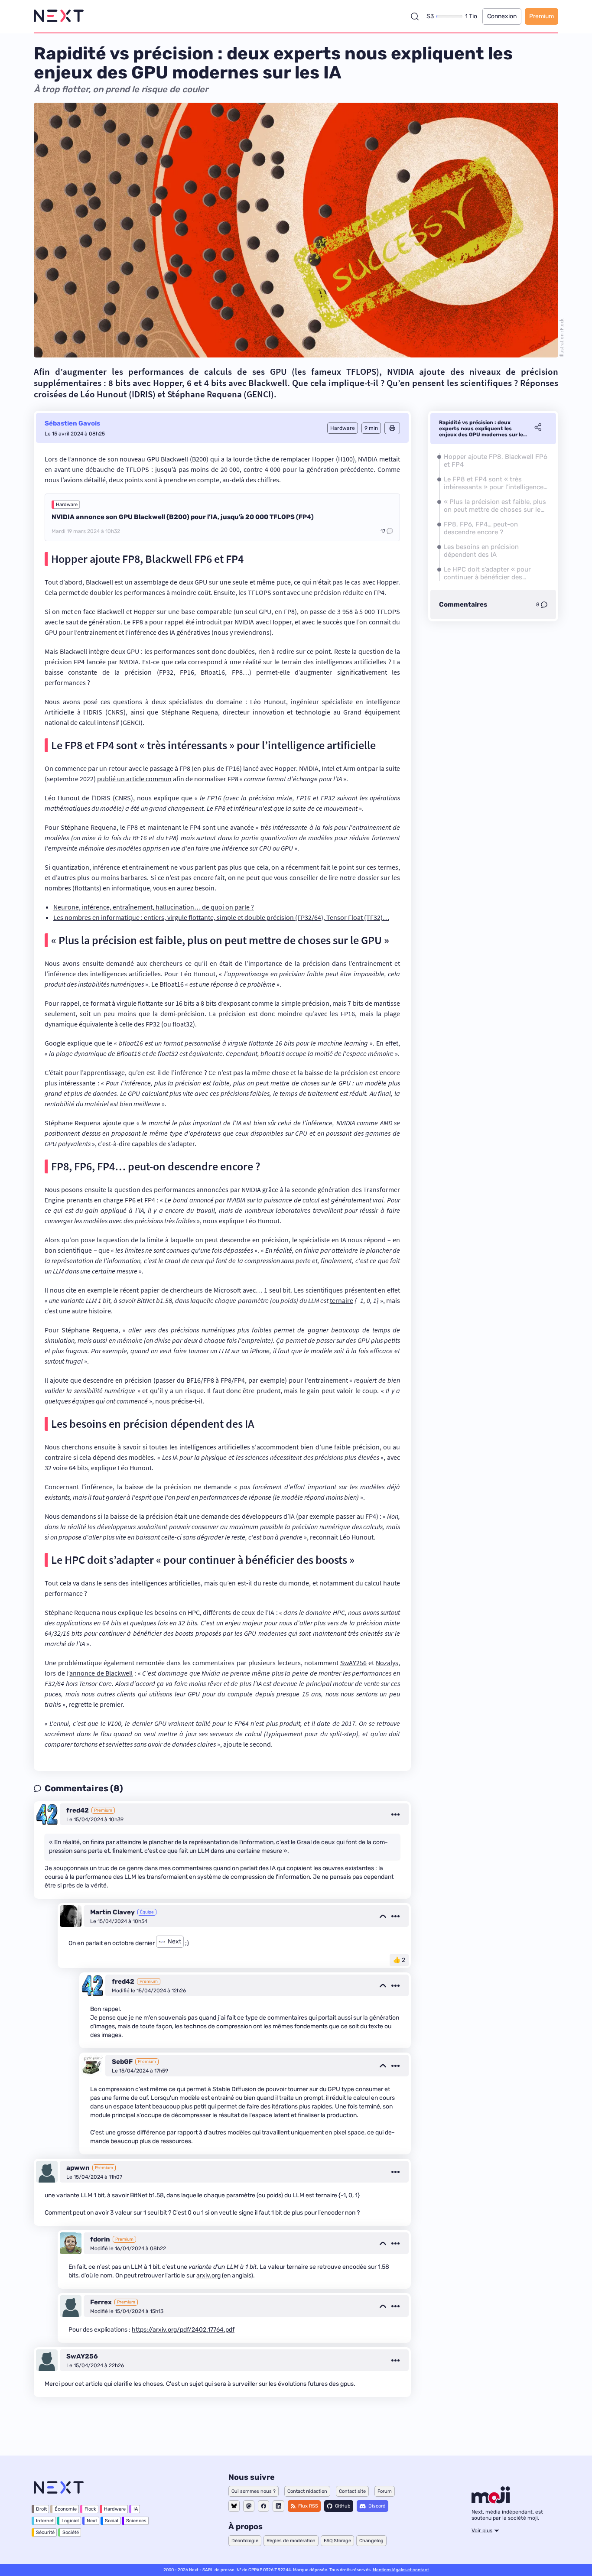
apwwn (78, 2168)
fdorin (100, 2239)
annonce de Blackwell (101, 1673)
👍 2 (399, 1960)
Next (92, 2521)
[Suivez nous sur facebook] (263, 2506)
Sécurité (45, 2532)
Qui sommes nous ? (254, 2491)
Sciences (136, 2521)
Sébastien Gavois (72, 423)
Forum (385, 2491)
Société (71, 2532)
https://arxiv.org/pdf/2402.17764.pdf (183, 2330)
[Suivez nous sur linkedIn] (278, 2506)
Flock (90, 2509)
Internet (45, 2521)
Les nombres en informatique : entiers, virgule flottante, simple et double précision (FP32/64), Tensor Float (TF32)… (221, 917)
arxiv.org (208, 2276)
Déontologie (245, 2541)
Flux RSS (308, 2506)
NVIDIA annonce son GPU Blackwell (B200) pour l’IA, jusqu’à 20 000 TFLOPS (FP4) (183, 517)
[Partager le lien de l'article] (538, 429)
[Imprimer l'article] (392, 428)
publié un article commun (134, 779)
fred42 (78, 1810)
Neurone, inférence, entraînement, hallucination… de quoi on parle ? (154, 907)
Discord (377, 2506)
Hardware (67, 505)
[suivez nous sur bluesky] (234, 2506)
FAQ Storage (337, 2541)
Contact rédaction (307, 2491)
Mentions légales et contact (401, 2570)
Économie (66, 2509)
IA (136, 2509)
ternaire (342, 1300)
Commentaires (463, 604)
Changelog (371, 2541)
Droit (41, 2509)
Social (112, 2521)
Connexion (502, 16)
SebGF (122, 2062)
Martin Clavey (112, 1912)
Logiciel (70, 2521)
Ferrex (101, 2302)
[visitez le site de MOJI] (491, 2501)
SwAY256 (353, 1663)
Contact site (352, 2491)
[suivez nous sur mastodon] (249, 2506)
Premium (542, 16)
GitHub (343, 2506)
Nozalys (387, 1663)
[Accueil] (59, 16)
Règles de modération (291, 2541)
